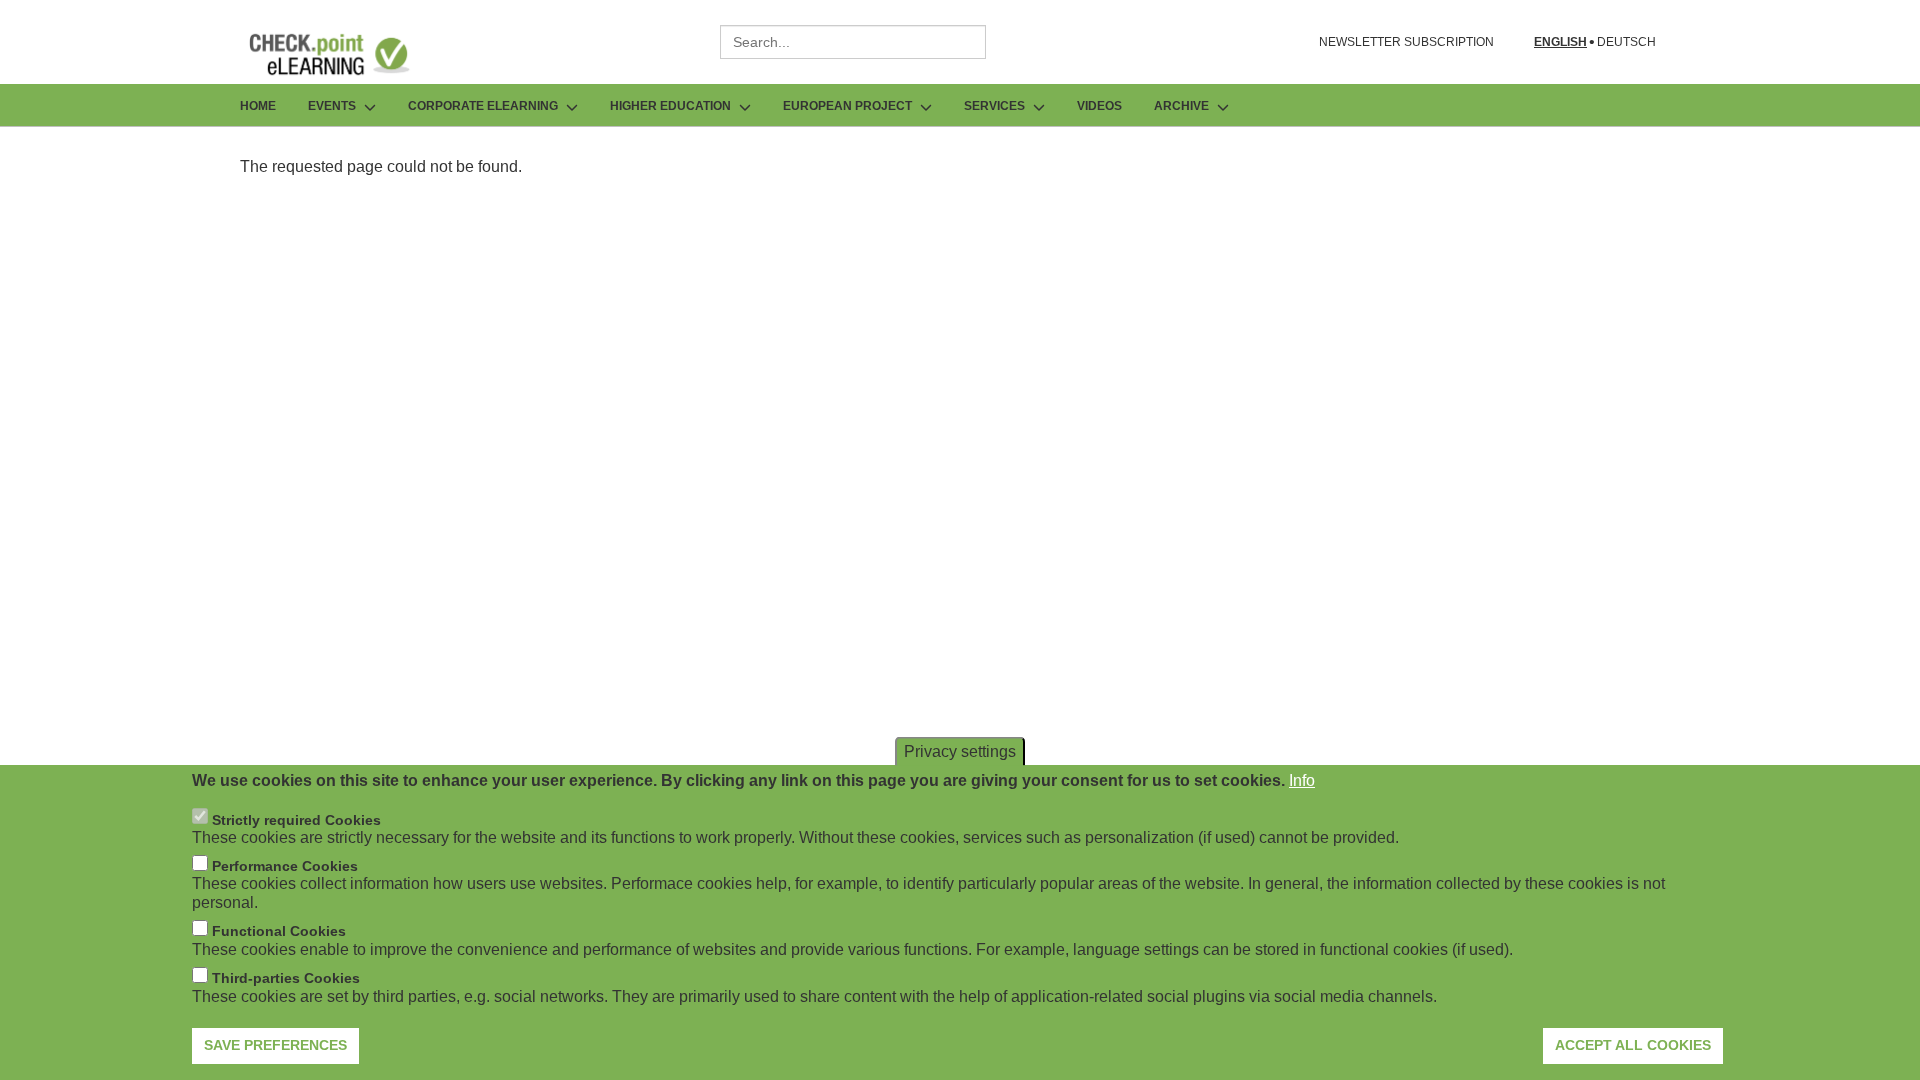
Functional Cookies (279, 931)
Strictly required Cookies (296, 819)
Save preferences (275, 1045)
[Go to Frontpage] (344, 54)
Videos (1099, 106)
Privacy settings (960, 751)
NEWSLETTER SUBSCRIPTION (1406, 42)
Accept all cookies (1633, 1045)
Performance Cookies (285, 866)
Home (258, 106)
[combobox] (853, 42)
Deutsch (1626, 42)
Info (1302, 780)
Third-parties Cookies (286, 978)
